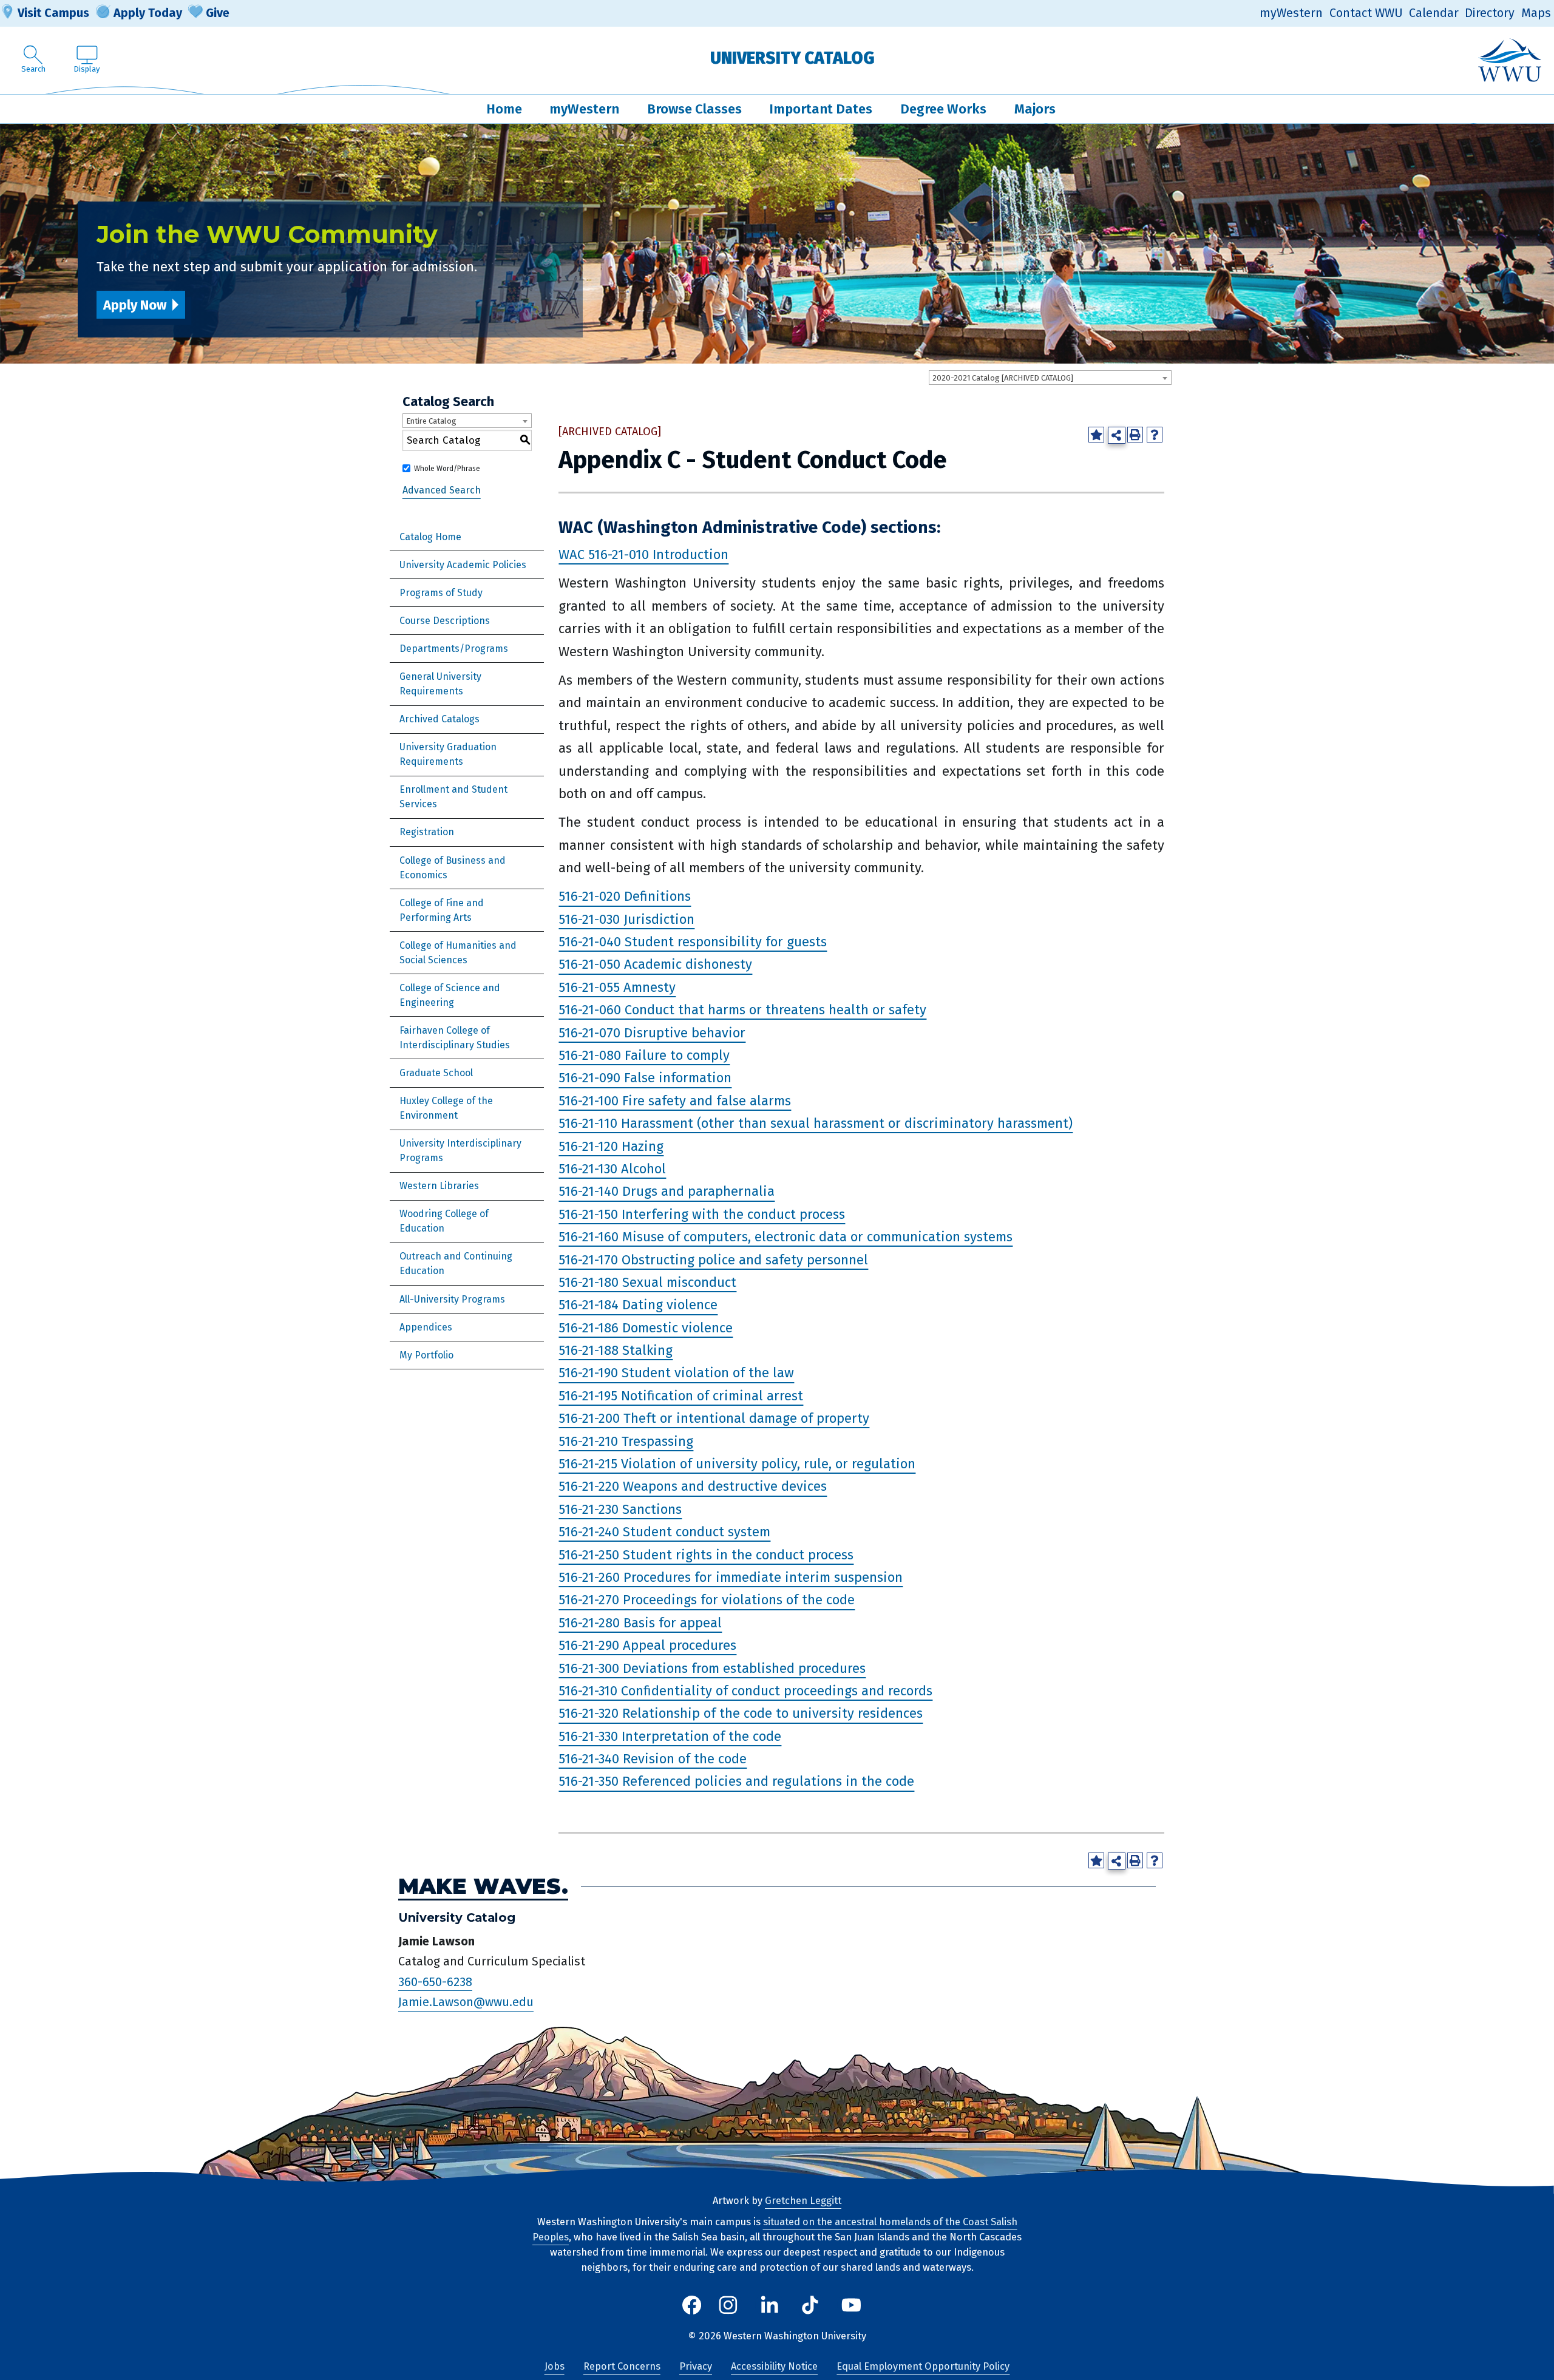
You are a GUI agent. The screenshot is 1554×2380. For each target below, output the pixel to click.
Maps (1536, 13)
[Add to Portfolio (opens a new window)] (1096, 435)
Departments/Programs (454, 649)
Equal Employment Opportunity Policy (923, 2366)
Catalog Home (430, 537)
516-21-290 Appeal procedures (647, 1645)
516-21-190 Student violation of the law (676, 1373)
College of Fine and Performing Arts (442, 910)
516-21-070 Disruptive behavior (652, 1033)
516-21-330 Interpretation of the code (670, 1736)
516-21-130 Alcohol (612, 1169)
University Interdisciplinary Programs (460, 1151)
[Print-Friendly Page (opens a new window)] (1135, 435)
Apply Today (148, 13)
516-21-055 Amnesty (617, 987)
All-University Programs (452, 1299)
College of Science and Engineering (450, 995)
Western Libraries (439, 1186)
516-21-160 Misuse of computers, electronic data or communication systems (785, 1237)
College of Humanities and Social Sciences (458, 953)
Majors (1035, 109)
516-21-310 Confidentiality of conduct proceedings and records (745, 1691)
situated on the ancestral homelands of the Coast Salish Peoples (775, 2229)
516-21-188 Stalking (616, 1350)
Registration (427, 832)
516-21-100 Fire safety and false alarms (675, 1101)
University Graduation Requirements (448, 754)
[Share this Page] (1117, 436)
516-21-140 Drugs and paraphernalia (667, 1192)
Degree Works (943, 109)
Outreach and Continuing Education (456, 1263)
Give (218, 13)
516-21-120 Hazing (611, 1146)
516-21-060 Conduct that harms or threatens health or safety (742, 1010)
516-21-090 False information (645, 1078)
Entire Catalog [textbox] (431, 421)
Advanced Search (442, 491)
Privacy (696, 2366)
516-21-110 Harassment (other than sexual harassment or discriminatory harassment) (816, 1123)
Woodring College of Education (444, 1221)
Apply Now (135, 305)
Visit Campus (53, 13)
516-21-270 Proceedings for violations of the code (707, 1600)
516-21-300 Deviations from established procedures (712, 1668)
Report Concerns (622, 2366)
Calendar (1434, 13)
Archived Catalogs (439, 719)
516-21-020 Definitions (625, 897)
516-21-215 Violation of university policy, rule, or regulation (737, 1464)
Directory (1490, 13)
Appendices (426, 1327)
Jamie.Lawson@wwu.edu (466, 2002)
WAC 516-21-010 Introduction (643, 554)
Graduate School (436, 1073)
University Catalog (792, 58)
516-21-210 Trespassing (626, 1441)
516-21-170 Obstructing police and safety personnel (713, 1260)
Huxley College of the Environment (446, 1108)
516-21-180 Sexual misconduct (647, 1282)
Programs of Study (441, 593)
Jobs (555, 2366)
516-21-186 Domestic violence (646, 1328)
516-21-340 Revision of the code (653, 1759)
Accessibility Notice (774, 2366)
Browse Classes (694, 109)
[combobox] (1050, 378)
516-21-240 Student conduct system (664, 1532)
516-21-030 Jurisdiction (626, 919)
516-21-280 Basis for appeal (640, 1623)
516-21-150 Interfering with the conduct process (702, 1214)
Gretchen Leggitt (803, 2201)
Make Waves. (483, 1887)
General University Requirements (440, 684)
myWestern (1291, 13)
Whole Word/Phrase (447, 469)
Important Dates (821, 109)
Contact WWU (1366, 13)
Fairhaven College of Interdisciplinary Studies (455, 1038)
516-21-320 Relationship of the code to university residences (741, 1714)
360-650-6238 (435, 1982)
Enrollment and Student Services (453, 797)
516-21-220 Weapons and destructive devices (693, 1487)
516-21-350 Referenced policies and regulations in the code (736, 1782)
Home (504, 109)
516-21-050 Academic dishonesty (655, 965)
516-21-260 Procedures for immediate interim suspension (731, 1577)
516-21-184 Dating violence (638, 1305)
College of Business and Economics (453, 868)
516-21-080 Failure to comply (644, 1055)
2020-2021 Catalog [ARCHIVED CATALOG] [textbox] (1003, 378)
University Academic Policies (463, 565)
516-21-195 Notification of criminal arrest (681, 1396)
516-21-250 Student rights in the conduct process (706, 1555)
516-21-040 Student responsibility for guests (693, 942)
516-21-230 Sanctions (620, 1509)
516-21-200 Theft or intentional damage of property (714, 1418)
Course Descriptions (445, 621)
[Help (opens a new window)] (1155, 435)
